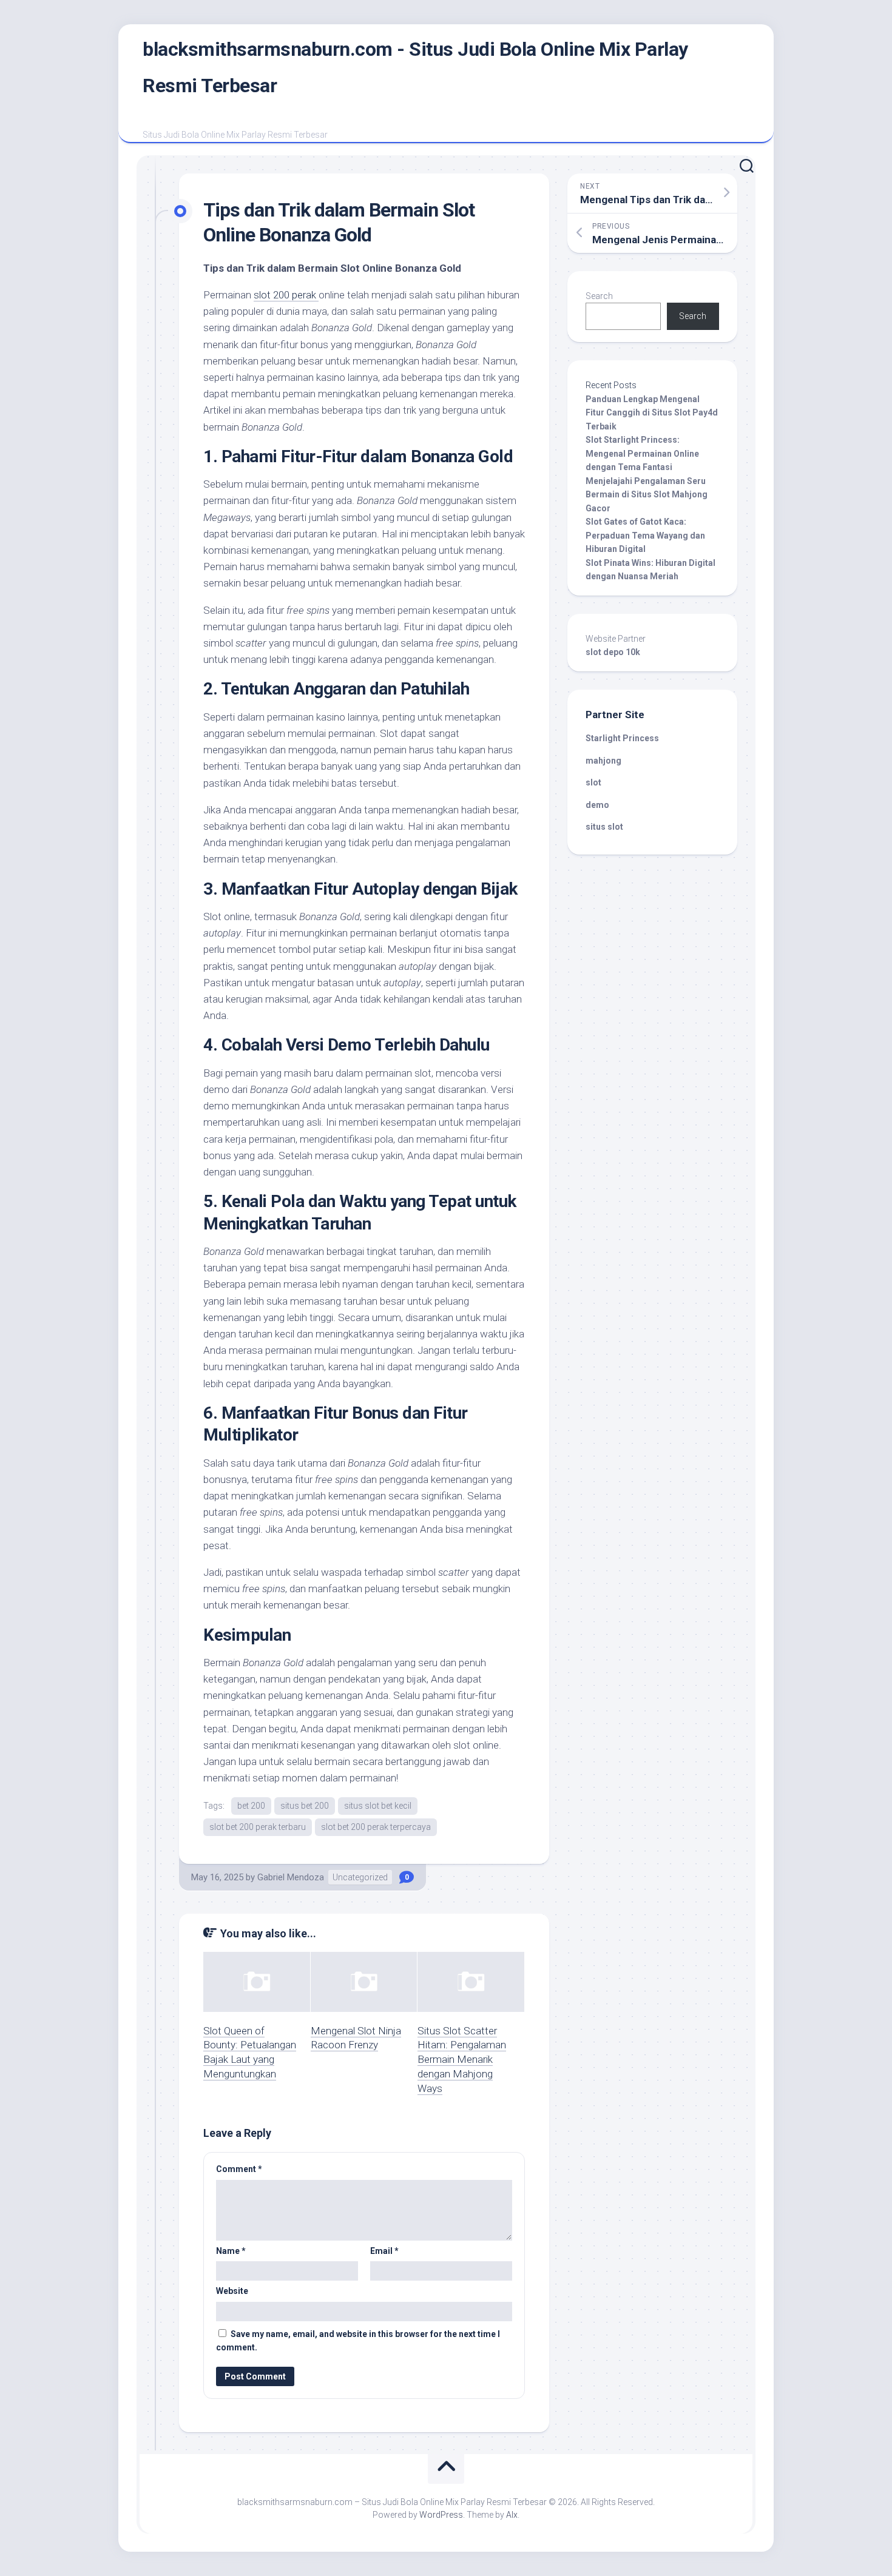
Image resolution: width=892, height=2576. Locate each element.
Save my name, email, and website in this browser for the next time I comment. (358, 2341)
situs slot (604, 827)
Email (384, 2251)
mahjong (603, 761)
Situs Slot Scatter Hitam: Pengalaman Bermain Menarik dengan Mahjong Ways (462, 2060)
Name (231, 2251)
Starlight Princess (622, 738)
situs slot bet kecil (378, 1806)
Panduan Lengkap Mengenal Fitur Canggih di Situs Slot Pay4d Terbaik (652, 413)
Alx (512, 2515)
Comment (239, 2169)
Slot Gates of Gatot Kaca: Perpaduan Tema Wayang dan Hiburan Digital (645, 535)
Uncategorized (360, 1877)
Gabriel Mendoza (291, 1877)
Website (232, 2291)
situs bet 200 (305, 1806)
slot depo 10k (613, 652)
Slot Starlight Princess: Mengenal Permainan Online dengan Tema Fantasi (642, 453)
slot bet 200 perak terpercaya (376, 1827)
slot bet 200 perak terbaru (258, 1827)
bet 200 (251, 1806)
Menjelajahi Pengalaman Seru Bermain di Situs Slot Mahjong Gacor (647, 495)
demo (597, 805)
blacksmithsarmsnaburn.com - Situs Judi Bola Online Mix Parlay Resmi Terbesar (415, 67)
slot (593, 782)
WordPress (441, 2515)
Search (599, 296)
